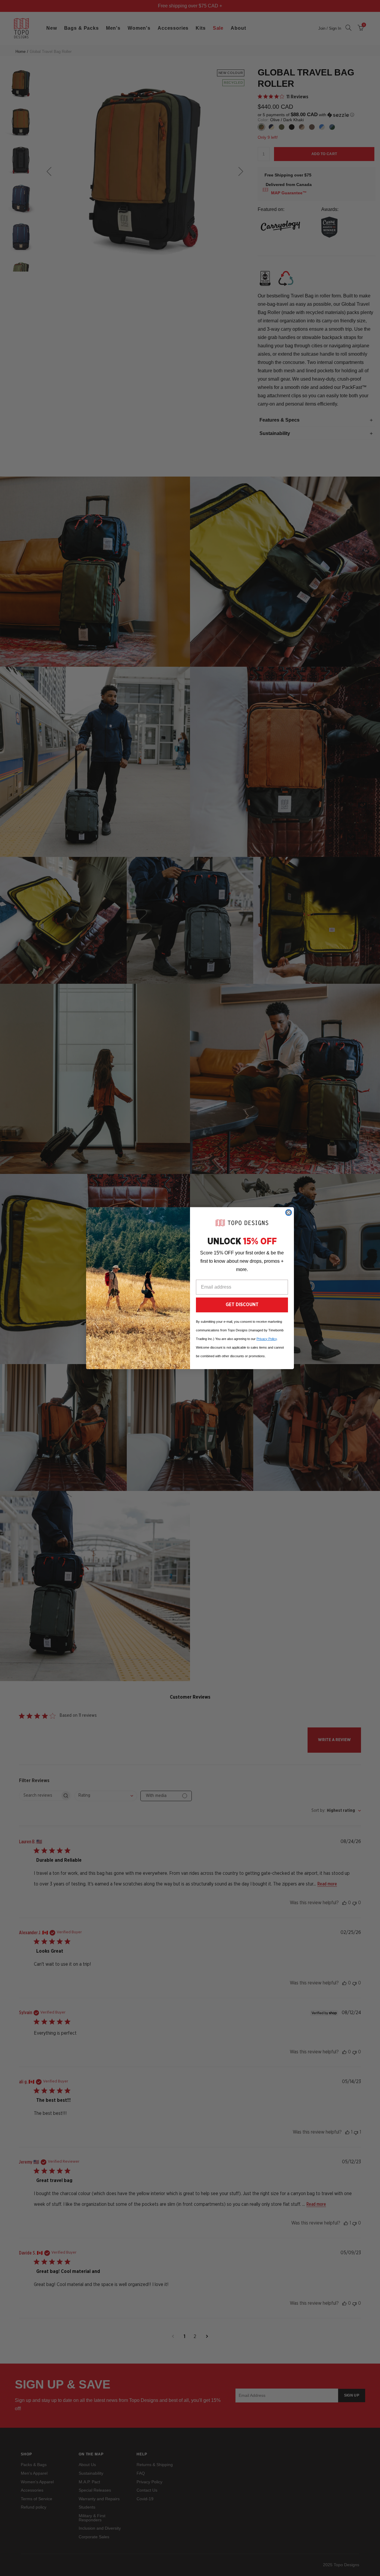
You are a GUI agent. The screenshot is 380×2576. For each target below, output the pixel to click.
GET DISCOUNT (242, 1305)
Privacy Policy (267, 1339)
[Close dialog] (289, 1213)
